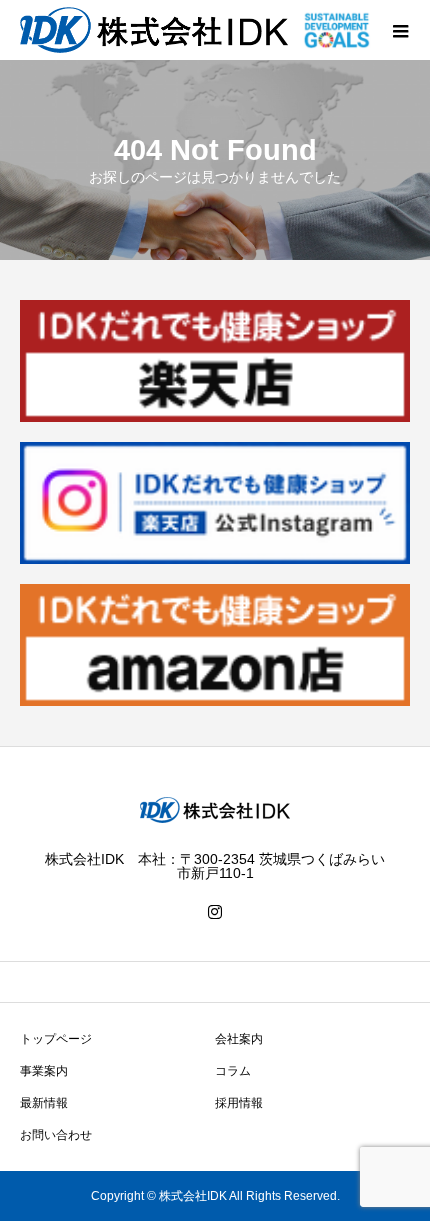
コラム (233, 1071)
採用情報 (239, 1103)
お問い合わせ (56, 1135)
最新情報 (44, 1103)
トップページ (56, 1039)
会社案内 (239, 1039)
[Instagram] (215, 912)
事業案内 (44, 1071)
